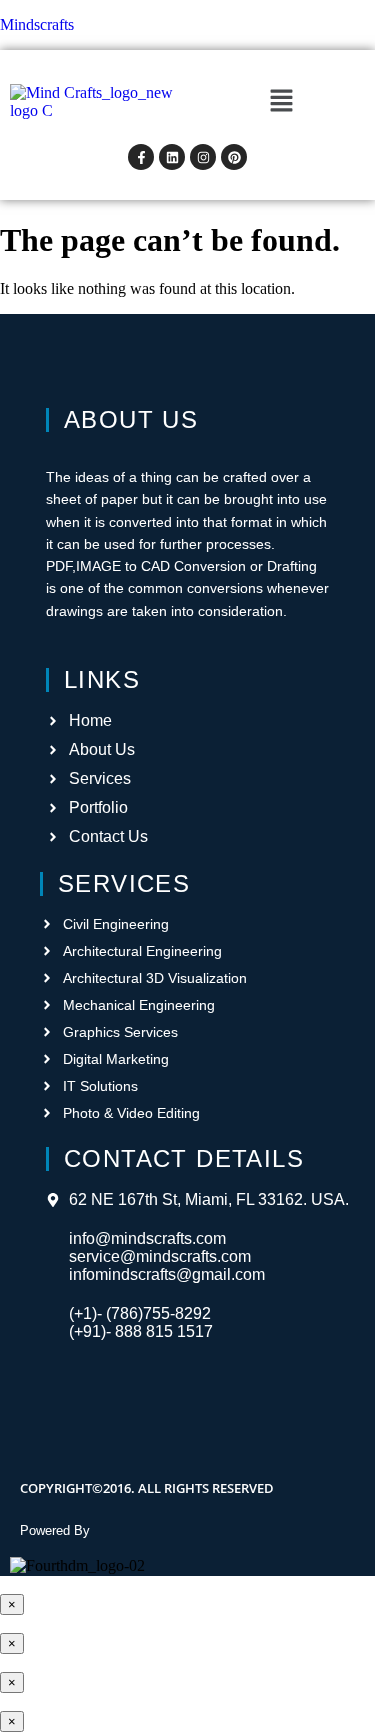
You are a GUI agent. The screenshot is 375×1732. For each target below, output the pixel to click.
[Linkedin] (172, 157)
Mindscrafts (37, 24)
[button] (281, 102)
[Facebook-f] (141, 157)
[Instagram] (203, 157)
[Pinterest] (234, 157)
